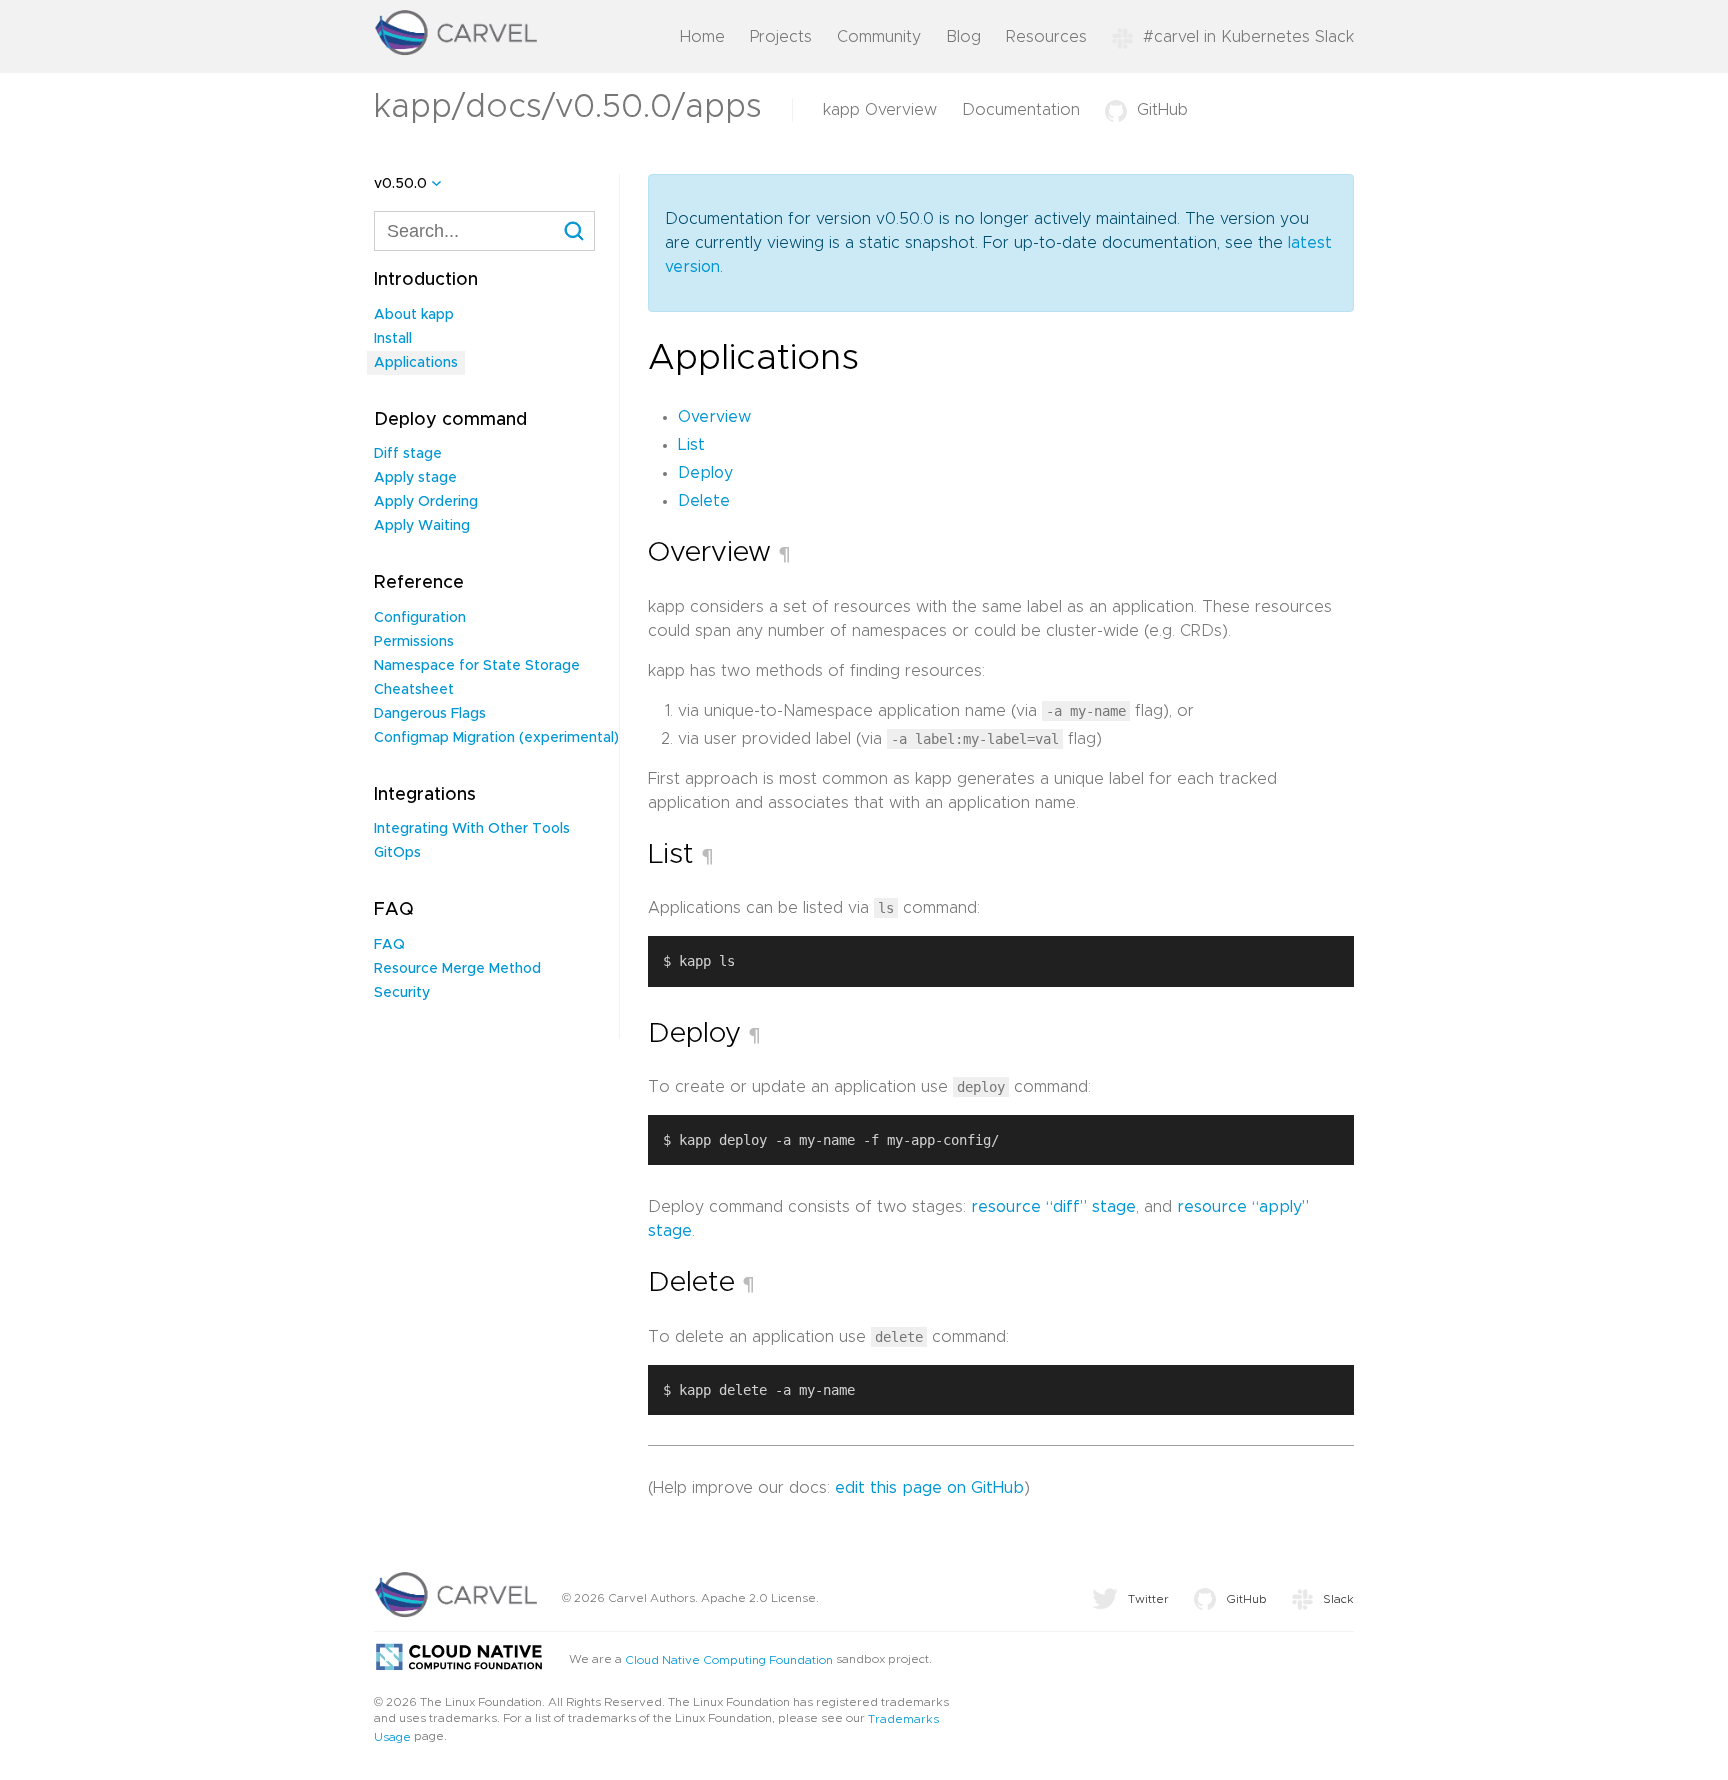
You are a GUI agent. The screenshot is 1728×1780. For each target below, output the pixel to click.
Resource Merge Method (457, 969)
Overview (714, 417)
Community (879, 37)
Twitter (1148, 1599)
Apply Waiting (422, 526)
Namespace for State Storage (477, 666)
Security (402, 993)
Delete (704, 501)
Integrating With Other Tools (472, 829)
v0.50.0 (400, 184)
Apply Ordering (426, 502)
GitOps (397, 853)
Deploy (705, 473)
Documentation (1021, 110)
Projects (781, 37)
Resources (1046, 37)
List (691, 445)
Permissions (414, 642)
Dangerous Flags (430, 714)
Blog (963, 37)
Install (393, 339)
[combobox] (484, 231)
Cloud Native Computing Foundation (729, 1660)
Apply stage (415, 478)
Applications (416, 363)
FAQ (389, 945)
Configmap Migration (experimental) (496, 738)
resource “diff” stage (1053, 1207)
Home (702, 37)
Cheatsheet (414, 690)
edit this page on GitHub (929, 1488)
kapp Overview (880, 110)
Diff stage (408, 454)
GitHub (1162, 110)
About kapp (414, 315)
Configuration (420, 618)
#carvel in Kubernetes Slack (1248, 37)
